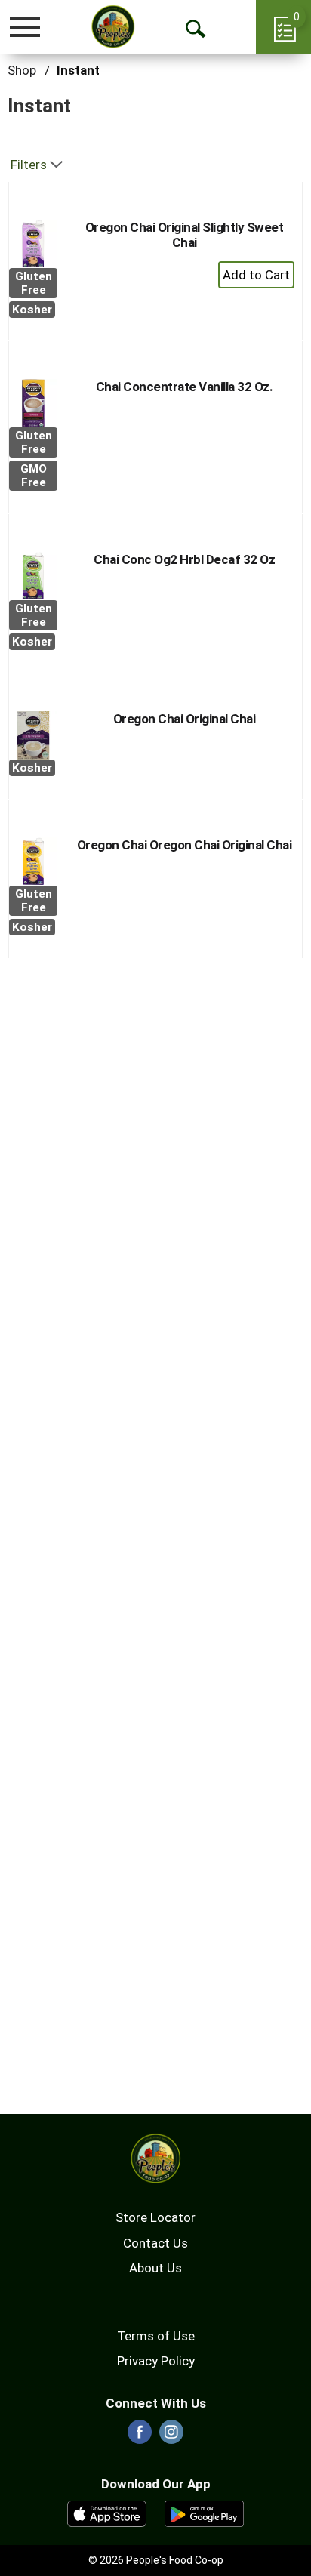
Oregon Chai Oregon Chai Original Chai (185, 845)
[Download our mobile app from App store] (107, 2513)
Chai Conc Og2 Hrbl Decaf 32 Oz (184, 559)
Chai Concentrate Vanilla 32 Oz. (185, 387)
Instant (78, 70)
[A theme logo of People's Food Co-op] (113, 26)
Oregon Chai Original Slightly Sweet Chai (185, 235)
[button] (256, 275)
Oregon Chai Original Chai (185, 719)
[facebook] (140, 2436)
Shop (22, 70)
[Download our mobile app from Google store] (204, 2513)
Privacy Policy (156, 2361)
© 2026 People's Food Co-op (156, 2560)
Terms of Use (156, 2336)
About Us (155, 2268)
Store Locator (155, 2217)
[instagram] (171, 2436)
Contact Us (155, 2243)
